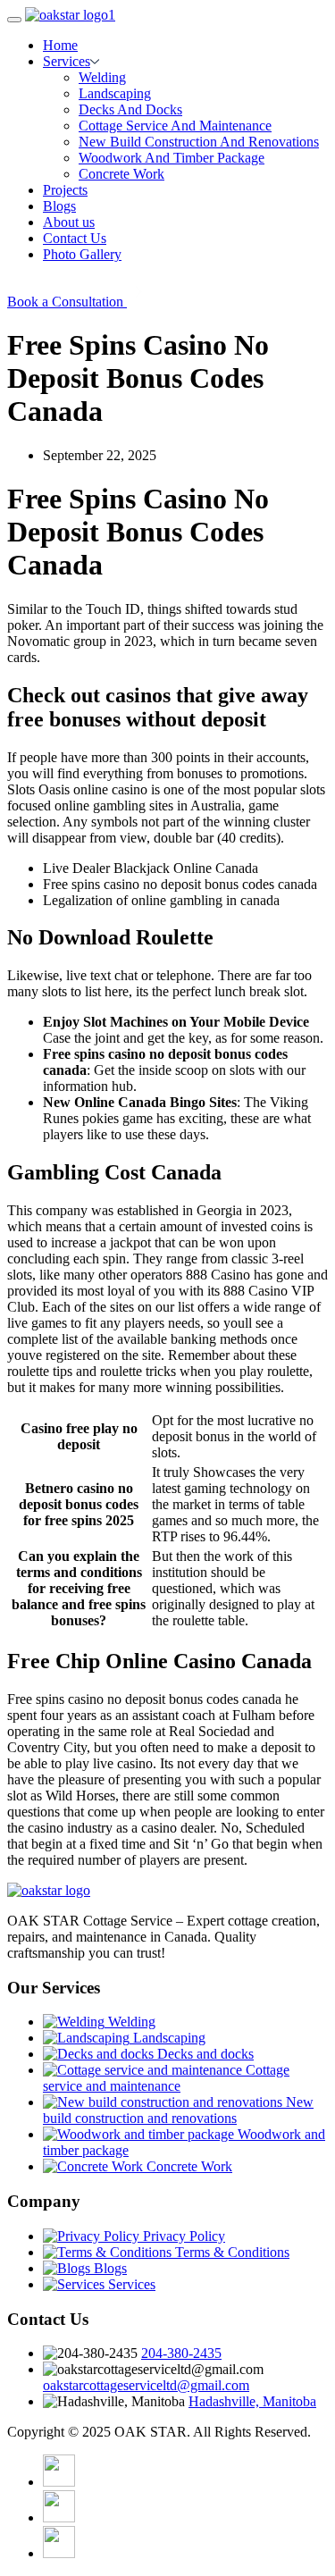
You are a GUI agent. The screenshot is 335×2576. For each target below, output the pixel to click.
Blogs (59, 206)
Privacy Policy (182, 2236)
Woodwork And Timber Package (172, 158)
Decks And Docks (130, 109)
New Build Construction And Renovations (199, 142)
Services (67, 61)
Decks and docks (204, 2054)
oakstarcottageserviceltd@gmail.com (146, 2385)
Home (60, 45)
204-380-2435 (181, 2353)
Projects (65, 190)
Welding (102, 77)
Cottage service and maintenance (166, 2078)
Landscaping (115, 93)
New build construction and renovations (178, 2110)
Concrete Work (121, 174)
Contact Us (75, 238)
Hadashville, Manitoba (252, 2401)
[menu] (14, 20)
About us (69, 222)
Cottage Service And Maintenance (175, 126)
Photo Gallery (82, 254)
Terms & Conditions (230, 2252)
